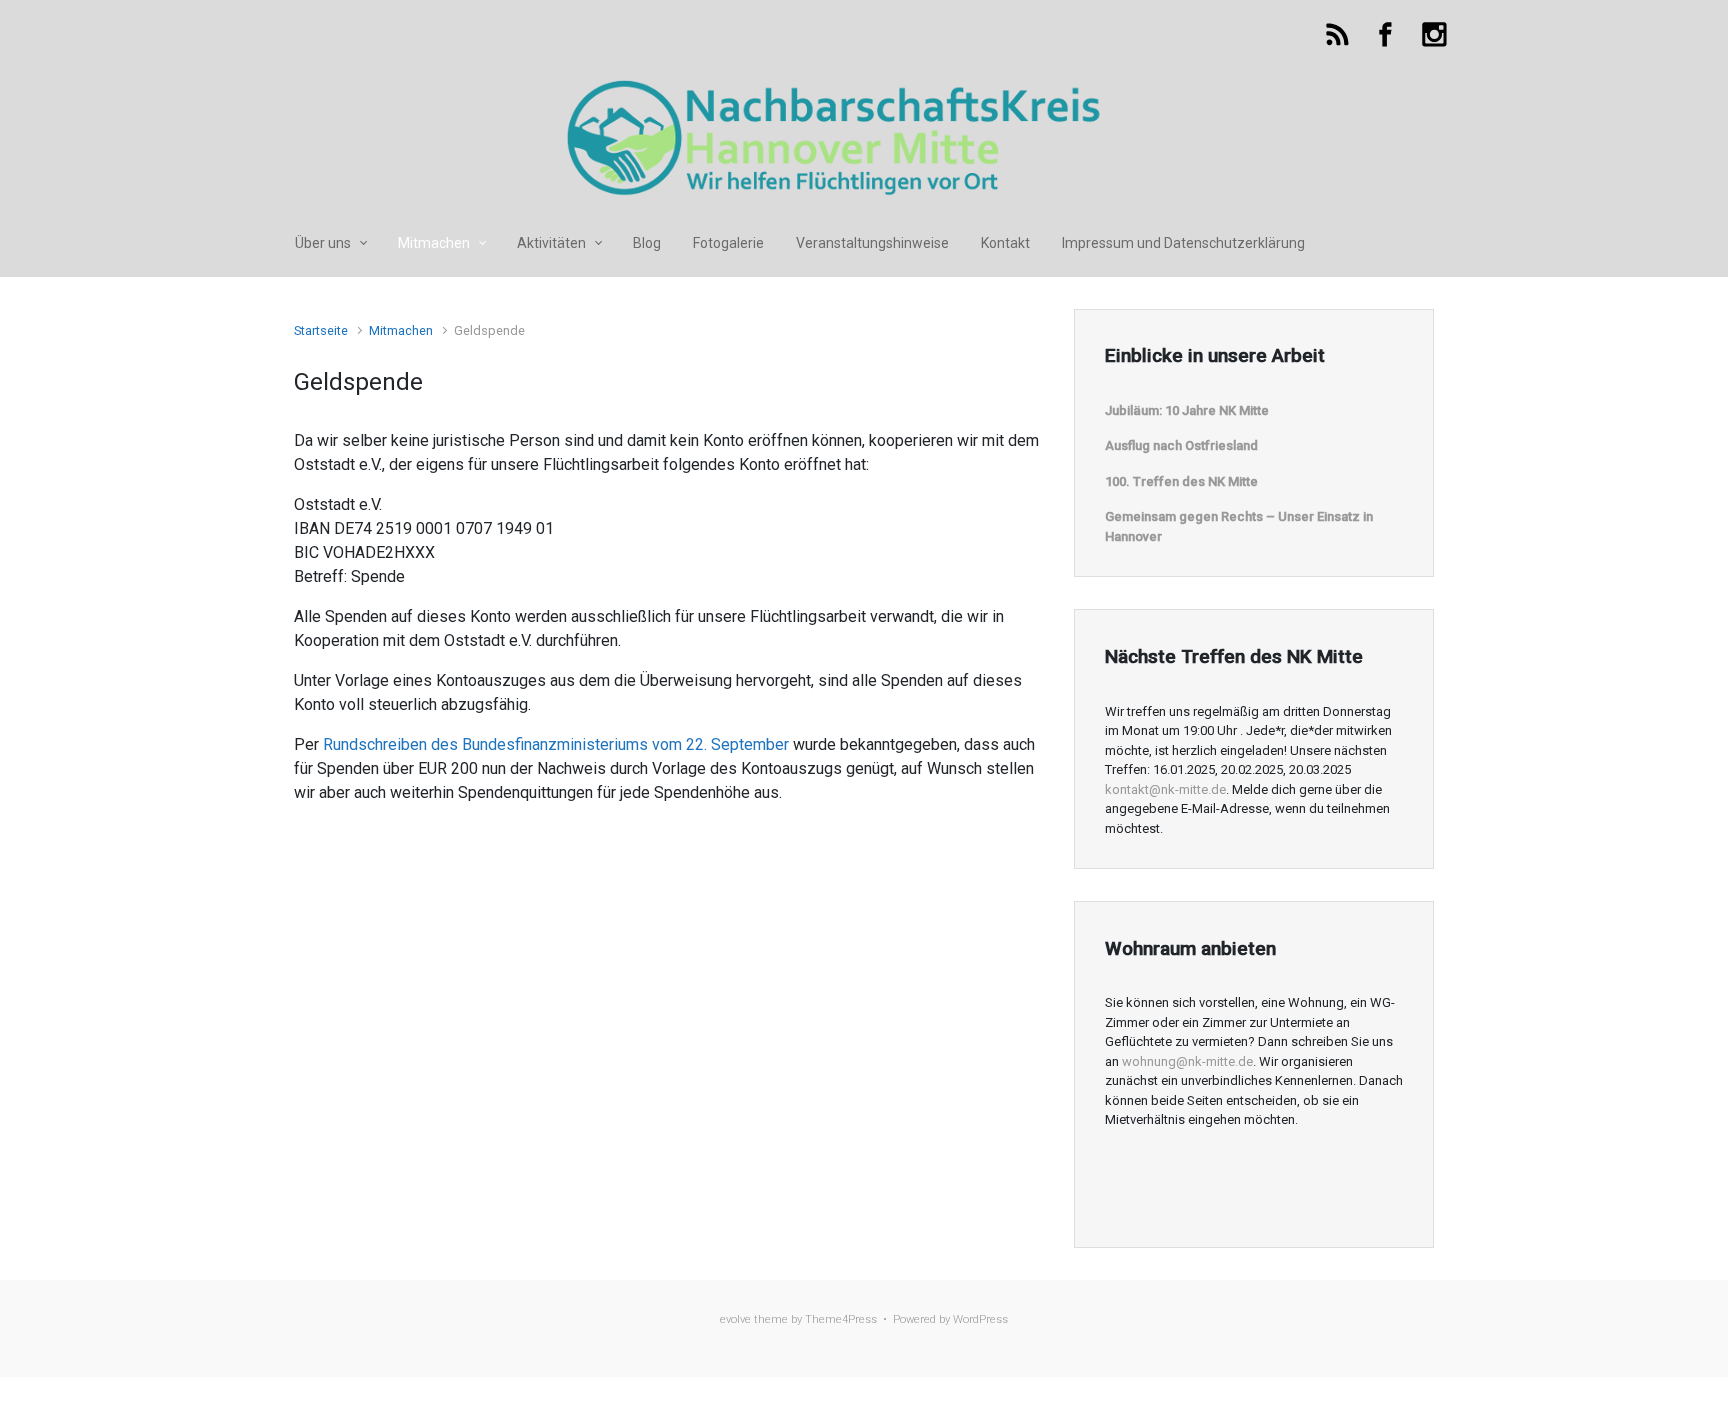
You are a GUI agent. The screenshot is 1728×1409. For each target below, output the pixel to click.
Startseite (321, 330)
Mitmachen (401, 330)
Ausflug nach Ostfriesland (1181, 445)
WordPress (980, 1319)
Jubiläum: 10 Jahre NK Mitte (1187, 410)
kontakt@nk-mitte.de (1165, 789)
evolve (735, 1319)
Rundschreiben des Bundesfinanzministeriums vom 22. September (556, 744)
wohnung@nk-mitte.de (1187, 1061)
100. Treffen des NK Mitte (1181, 481)
